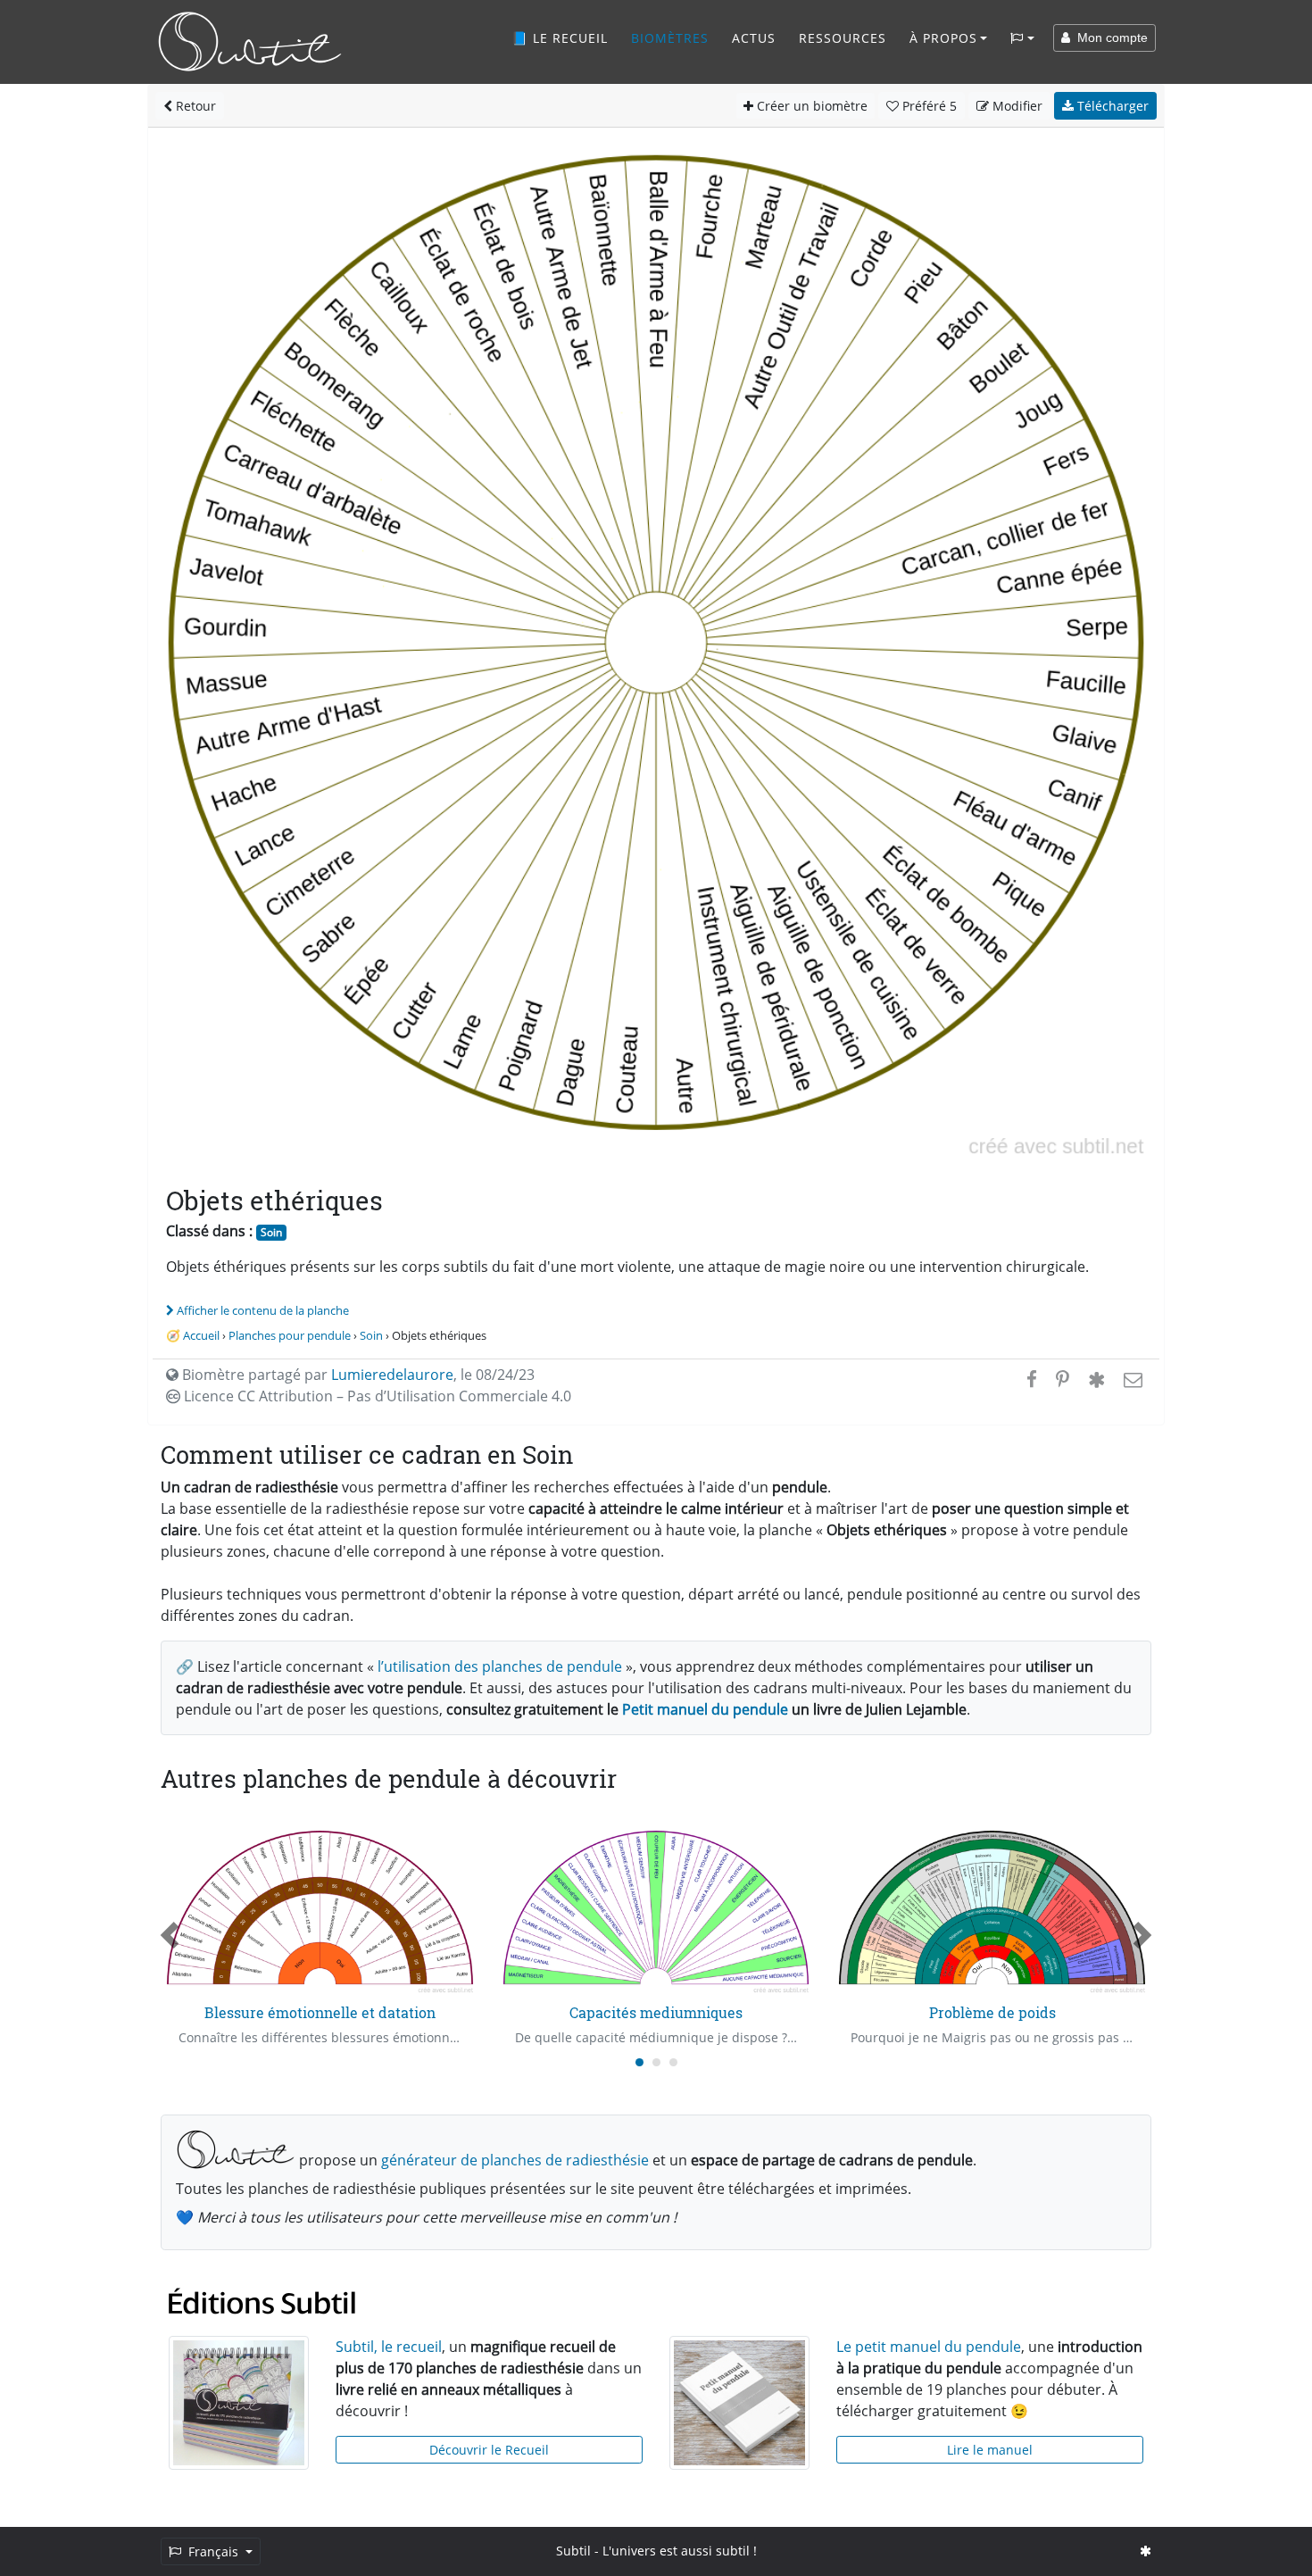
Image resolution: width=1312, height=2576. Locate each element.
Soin (271, 1232)
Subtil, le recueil (389, 2347)
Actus (754, 38)
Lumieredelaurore (392, 1375)
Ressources (843, 38)
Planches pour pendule (290, 1335)
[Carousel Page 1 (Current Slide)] (639, 2062)
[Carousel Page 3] (673, 2062)
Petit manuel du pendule (705, 1709)
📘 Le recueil (560, 38)
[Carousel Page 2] (656, 2062)
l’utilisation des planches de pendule (500, 1666)
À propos (943, 38)
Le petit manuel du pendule (929, 2347)
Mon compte (1109, 37)
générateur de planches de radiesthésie (515, 2160)
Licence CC (376, 1396)
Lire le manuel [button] (990, 2450)
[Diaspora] (1096, 1379)
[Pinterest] (1063, 1379)
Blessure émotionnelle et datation (320, 2012)
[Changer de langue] (1022, 38)
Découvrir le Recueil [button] (489, 2450)
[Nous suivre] (1146, 2551)
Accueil (201, 1335)
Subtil (573, 2551)
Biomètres (670, 38)
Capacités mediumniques (656, 2012)
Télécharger (1111, 106)
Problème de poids (992, 2012)
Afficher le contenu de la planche (263, 1310)
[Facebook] (1032, 1379)
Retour (194, 106)
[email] (1131, 1379)
